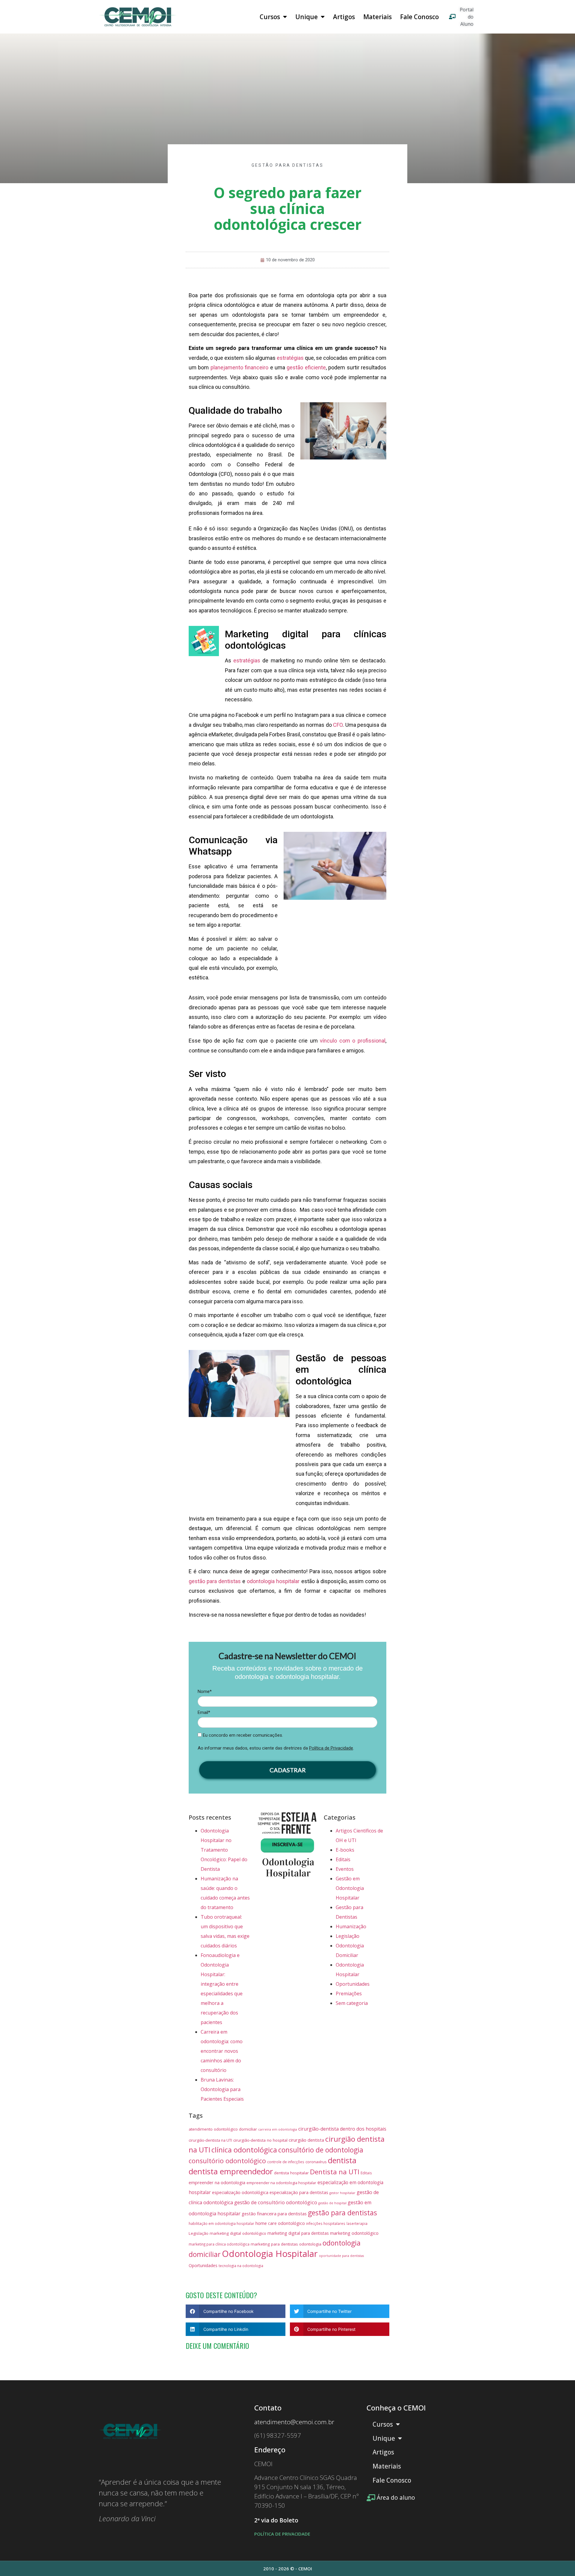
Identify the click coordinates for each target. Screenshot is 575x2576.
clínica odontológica (244, 2150)
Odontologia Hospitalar (270, 2254)
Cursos (270, 17)
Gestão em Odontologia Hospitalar (350, 1888)
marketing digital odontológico (238, 2233)
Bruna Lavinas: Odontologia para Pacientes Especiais (222, 2089)
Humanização (351, 1926)
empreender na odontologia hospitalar (281, 2183)
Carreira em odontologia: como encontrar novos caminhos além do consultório (222, 2051)
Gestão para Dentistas (287, 165)
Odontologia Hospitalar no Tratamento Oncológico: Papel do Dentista (224, 1850)
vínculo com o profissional (353, 1041)
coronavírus (316, 2162)
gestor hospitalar (342, 2193)
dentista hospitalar (291, 2173)
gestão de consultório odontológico (276, 2202)
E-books (345, 1850)
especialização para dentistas (299, 2192)
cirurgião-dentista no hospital (260, 2140)
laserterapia (357, 2223)
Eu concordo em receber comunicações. (242, 1735)
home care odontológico (280, 2223)
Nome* (205, 1691)
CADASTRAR (288, 1770)
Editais (343, 1859)
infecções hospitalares (326, 2223)
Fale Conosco (419, 17)
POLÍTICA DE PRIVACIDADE (282, 2534)
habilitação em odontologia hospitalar (221, 2223)
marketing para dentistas (274, 2244)
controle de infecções (286, 2162)
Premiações (349, 1994)
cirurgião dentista (306, 2140)
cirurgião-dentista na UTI (210, 2140)
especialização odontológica (240, 2192)
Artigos (344, 17)
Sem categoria (352, 2003)
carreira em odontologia (278, 2129)
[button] (236, 2311)
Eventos (345, 1869)
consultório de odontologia (321, 2150)
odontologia (310, 2244)
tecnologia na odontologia (241, 2266)
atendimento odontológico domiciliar (223, 2129)
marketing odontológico (354, 2233)
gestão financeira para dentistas (274, 2214)
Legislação (348, 1936)
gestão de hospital (332, 2203)
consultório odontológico (227, 2161)
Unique (307, 17)
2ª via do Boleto (276, 2520)
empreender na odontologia (217, 2182)
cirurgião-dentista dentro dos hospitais (342, 2129)
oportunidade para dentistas (341, 2256)
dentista (342, 2160)
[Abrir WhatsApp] (560, 2561)
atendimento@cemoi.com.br (294, 2422)
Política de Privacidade (331, 1748)
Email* (204, 1712)
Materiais (377, 17)
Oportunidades (353, 1984)
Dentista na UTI (335, 2172)
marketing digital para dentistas (298, 2233)
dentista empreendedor (231, 2171)
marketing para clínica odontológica (219, 2244)
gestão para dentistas (342, 2213)
